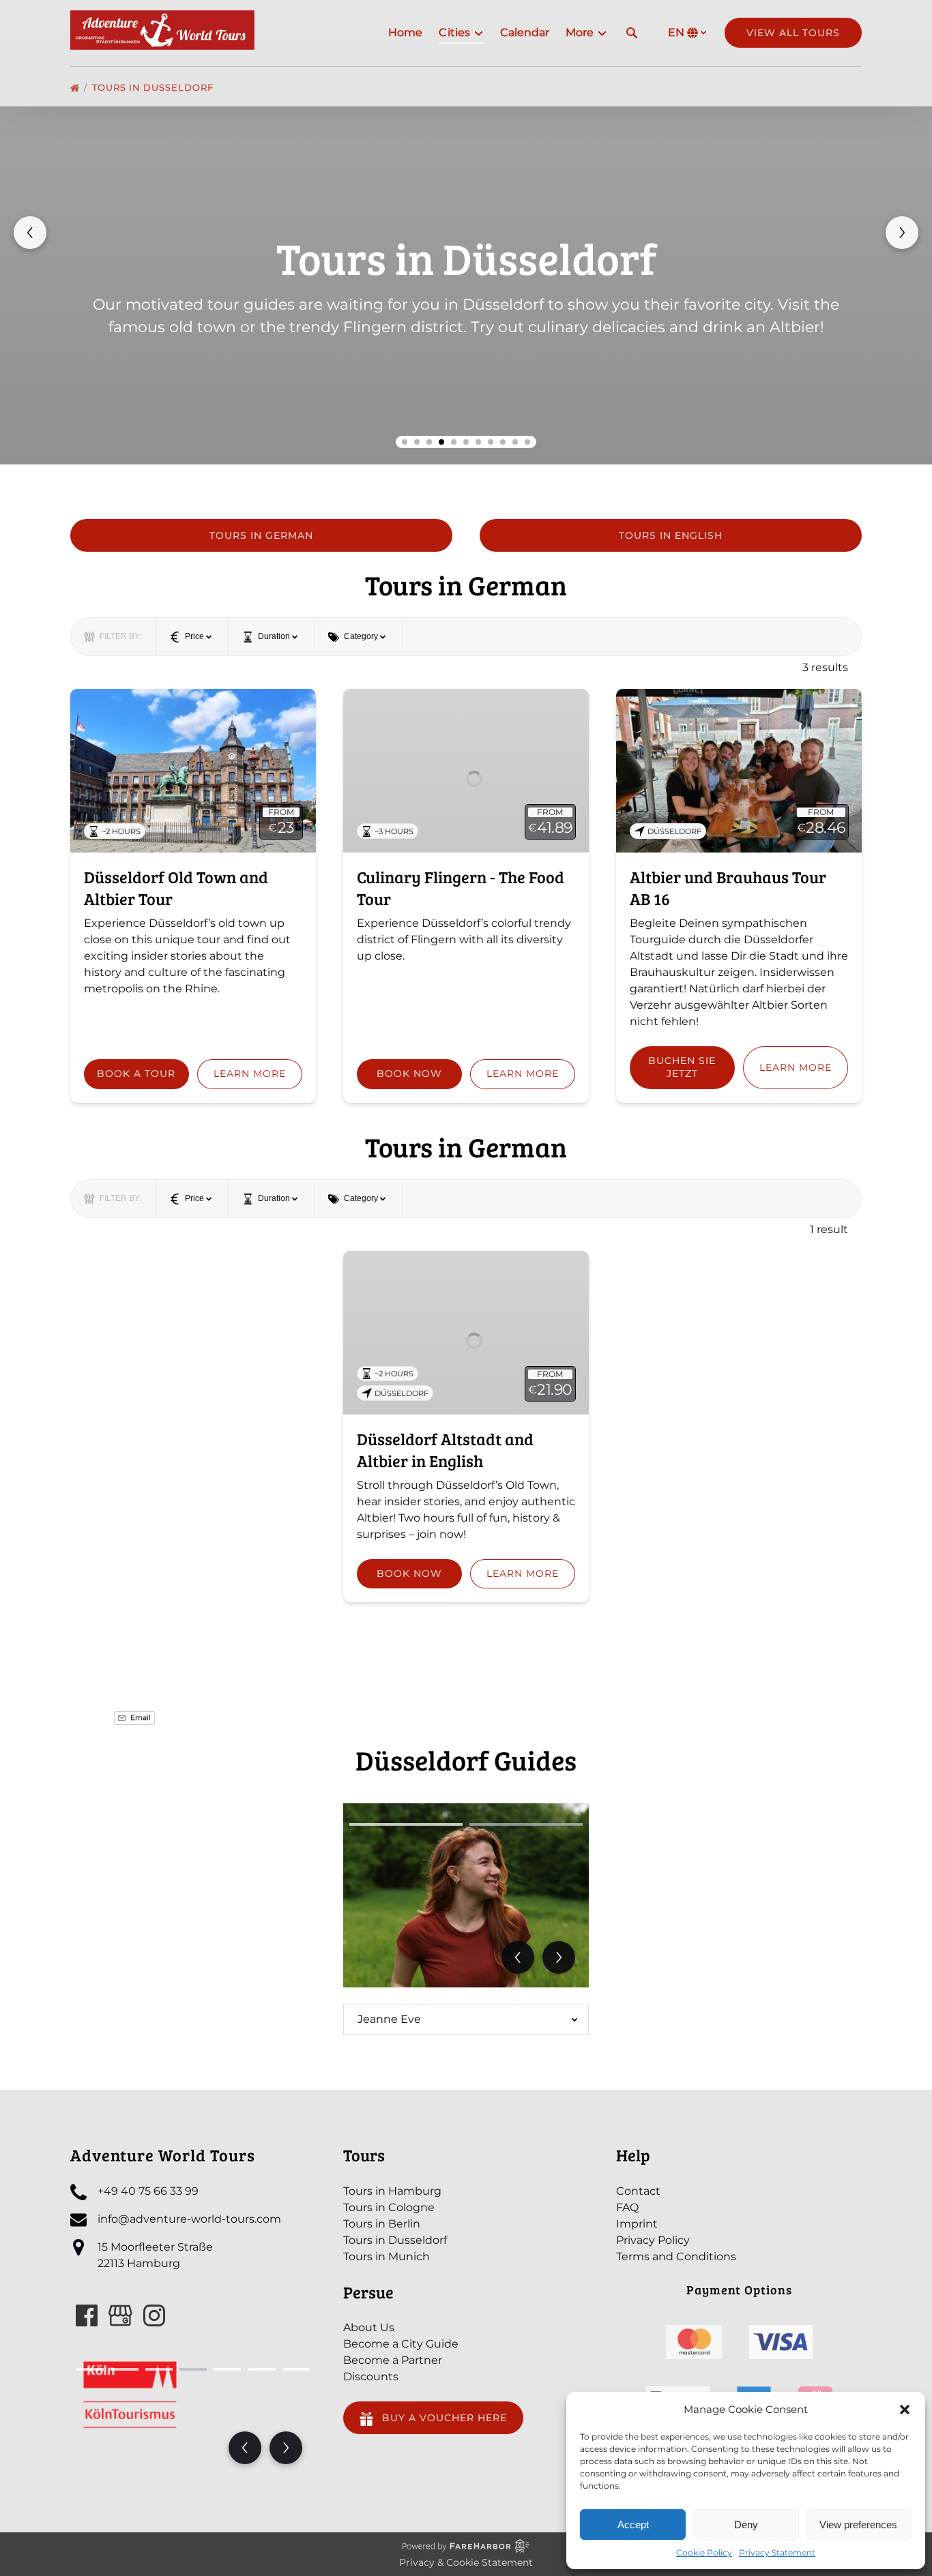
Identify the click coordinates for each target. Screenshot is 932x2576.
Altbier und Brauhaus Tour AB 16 (728, 888)
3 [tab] (159, 2369)
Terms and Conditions (676, 2256)
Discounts (371, 2377)
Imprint (637, 2224)
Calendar (525, 32)
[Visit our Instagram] (154, 2315)
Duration (274, 636)
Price (194, 636)
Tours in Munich (387, 2256)
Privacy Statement (777, 2552)
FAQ (627, 2207)
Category (361, 636)
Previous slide (30, 233)
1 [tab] (406, 1824)
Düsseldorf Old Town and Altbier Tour (176, 888)
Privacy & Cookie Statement (466, 2562)
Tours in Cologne (389, 2207)
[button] (905, 2410)
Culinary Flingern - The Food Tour (461, 888)
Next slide (902, 233)
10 (515, 442)
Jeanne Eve (389, 2019)
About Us (369, 2327)
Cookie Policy (704, 2552)
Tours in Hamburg (392, 2191)
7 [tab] (296, 2369)
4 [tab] (193, 2369)
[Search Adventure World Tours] (632, 33)
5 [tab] (227, 2369)
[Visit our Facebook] (87, 2315)
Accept (633, 2525)
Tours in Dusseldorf (154, 87)
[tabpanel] (466, 1895)
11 (527, 442)
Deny (746, 2525)
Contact (638, 2191)
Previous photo (518, 1957)
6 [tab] (261, 2369)
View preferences (858, 2525)
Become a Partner (393, 2360)
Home (405, 32)
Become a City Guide (401, 2344)
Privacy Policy (653, 2240)
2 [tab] (526, 1824)
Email (140, 1718)
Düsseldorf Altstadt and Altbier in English (445, 1450)
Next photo (559, 1957)
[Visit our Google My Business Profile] (120, 2315)
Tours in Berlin (382, 2224)
